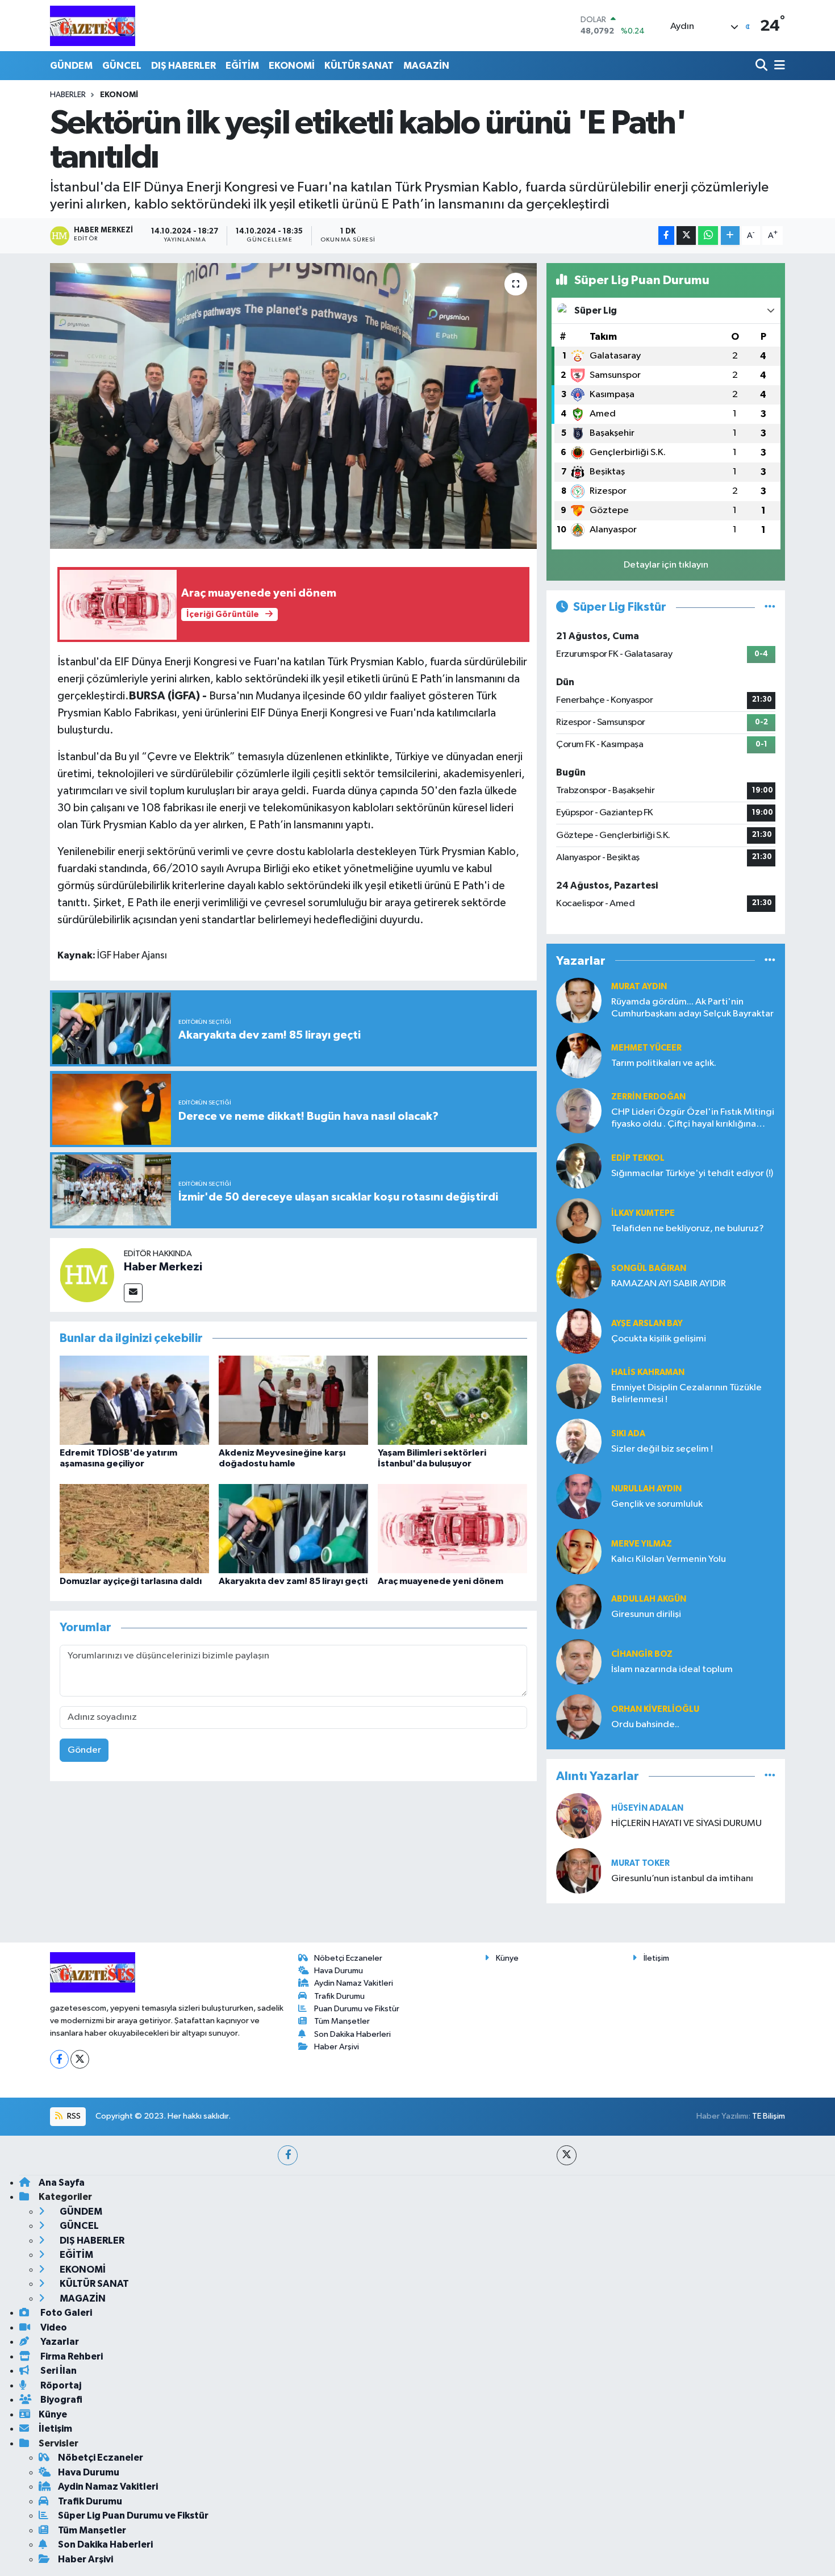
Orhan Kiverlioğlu (655, 1709)
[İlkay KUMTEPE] (579, 1221)
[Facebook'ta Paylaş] (666, 235)
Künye (507, 1958)
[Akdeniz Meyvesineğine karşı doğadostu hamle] (293, 1400)
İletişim (656, 1958)
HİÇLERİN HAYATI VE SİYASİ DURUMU (686, 1823)
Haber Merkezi (163, 1267)
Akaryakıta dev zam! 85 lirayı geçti (293, 1581)
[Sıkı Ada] (579, 1441)
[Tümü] (770, 960)
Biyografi (60, 2400)
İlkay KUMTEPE (643, 1213)
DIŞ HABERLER (183, 66)
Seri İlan (58, 2371)
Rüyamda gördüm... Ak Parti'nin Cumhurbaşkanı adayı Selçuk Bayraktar (692, 1008)
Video (53, 2327)
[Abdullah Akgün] (579, 1606)
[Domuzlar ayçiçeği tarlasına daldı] (134, 1528)
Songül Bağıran (649, 1268)
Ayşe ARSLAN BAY (647, 1324)
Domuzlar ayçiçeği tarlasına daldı (131, 1581)
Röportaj (60, 2385)
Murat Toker (640, 1863)
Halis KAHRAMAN (648, 1372)
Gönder (84, 1750)
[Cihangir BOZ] (579, 1662)
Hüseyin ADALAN (647, 1808)
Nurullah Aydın (646, 1489)
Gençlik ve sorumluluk (657, 1504)
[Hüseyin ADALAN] (579, 1816)
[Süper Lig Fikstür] (770, 607)
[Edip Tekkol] (579, 1166)
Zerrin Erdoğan (648, 1097)
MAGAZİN (426, 66)
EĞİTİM (242, 66)
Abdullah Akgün (649, 1599)
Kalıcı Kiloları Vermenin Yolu (669, 1559)
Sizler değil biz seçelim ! (662, 1449)
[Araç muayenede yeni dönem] (452, 1528)
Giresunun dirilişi (646, 1614)
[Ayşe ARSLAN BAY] (579, 1331)
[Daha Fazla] (730, 235)
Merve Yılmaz (642, 1544)
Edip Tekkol (638, 1158)
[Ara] (763, 66)
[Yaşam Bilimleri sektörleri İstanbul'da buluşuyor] (452, 1400)
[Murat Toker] (579, 1871)
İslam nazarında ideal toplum (672, 1670)
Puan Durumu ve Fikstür (357, 2009)
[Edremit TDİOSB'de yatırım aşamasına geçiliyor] (134, 1400)
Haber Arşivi (337, 2047)
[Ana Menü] (778, 66)
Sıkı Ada (628, 1434)
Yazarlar (59, 2342)
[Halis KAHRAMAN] (579, 1386)
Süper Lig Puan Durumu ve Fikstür (133, 2515)
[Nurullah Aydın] (579, 1496)
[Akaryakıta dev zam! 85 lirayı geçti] (293, 1528)
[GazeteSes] (93, 26)
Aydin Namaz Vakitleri (354, 1983)
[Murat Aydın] (579, 1000)
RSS (73, 2116)
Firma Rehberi (71, 2356)
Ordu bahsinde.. (645, 1725)
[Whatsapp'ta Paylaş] (708, 235)
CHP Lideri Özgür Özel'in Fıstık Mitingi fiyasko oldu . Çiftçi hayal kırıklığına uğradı (693, 1119)
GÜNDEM (71, 66)
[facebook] (288, 2155)
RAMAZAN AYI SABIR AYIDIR (669, 1284)
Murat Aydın (639, 987)
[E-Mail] (133, 1293)
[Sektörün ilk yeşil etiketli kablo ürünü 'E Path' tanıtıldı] (293, 406)
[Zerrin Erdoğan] (579, 1110)
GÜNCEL (122, 66)
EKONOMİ (292, 66)
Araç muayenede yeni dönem (441, 1581)
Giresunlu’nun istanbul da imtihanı (682, 1879)
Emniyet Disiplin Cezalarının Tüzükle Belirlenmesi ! (686, 1394)
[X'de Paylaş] (686, 235)
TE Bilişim (769, 2116)
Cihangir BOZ (642, 1654)
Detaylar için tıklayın (666, 565)
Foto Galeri (65, 2313)
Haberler (68, 95)
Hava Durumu (339, 1971)
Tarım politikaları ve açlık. (664, 1063)
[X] (80, 2059)
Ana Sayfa (62, 2183)
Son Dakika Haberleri (352, 2034)
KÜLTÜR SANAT (359, 66)
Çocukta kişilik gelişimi (659, 1339)
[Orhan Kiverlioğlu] (579, 1717)
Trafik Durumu (339, 1996)
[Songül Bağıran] (579, 1276)
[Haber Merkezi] (87, 1275)
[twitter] (567, 2155)
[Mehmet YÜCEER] (579, 1055)
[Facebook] (59, 2059)
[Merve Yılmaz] (579, 1551)
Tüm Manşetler (342, 2021)
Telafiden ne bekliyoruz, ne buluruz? (688, 1229)
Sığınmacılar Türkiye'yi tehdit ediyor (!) (692, 1174)
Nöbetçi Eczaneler (348, 1958)
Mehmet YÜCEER (646, 1048)
